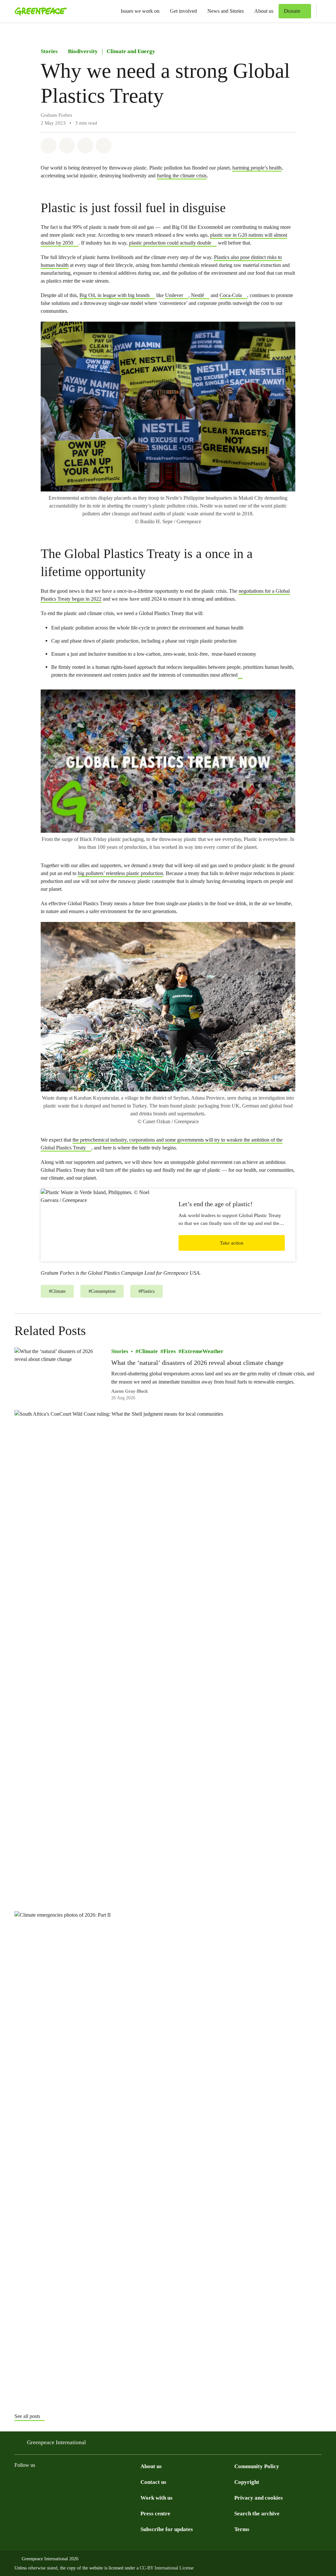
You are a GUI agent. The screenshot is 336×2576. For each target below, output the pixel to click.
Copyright (247, 2482)
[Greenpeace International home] (39, 11)
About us (264, 11)
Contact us (153, 2482)
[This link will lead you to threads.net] (31, 2482)
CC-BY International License (167, 2568)
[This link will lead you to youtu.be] (240, 675)
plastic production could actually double (170, 243)
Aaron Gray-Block (130, 1391)
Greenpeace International (56, 2442)
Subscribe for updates (167, 2529)
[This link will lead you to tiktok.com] (58, 2482)
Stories (49, 51)
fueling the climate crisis (182, 176)
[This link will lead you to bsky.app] (71, 2482)
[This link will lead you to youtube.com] (110, 2482)
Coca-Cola (231, 295)
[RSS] (123, 2482)
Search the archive (257, 2514)
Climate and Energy (131, 51)
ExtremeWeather (202, 1351)
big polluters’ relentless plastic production (120, 873)
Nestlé (197, 295)
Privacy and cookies (259, 2498)
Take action (232, 1243)
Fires (170, 1351)
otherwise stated (43, 2568)
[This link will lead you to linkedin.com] (97, 2482)
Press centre (155, 2514)
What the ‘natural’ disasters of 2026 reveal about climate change (197, 1363)
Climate (148, 1351)
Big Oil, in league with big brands (115, 295)
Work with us (157, 2498)
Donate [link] (292, 11)
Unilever (174, 295)
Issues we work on (140, 11)
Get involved (183, 11)
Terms (242, 2529)
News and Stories (226, 11)
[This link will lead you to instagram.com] (18, 2482)
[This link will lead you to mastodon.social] (84, 2482)
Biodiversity (83, 51)
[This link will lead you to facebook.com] (45, 2482)
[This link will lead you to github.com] (136, 2482)
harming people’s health (257, 168)
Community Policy (257, 2466)
